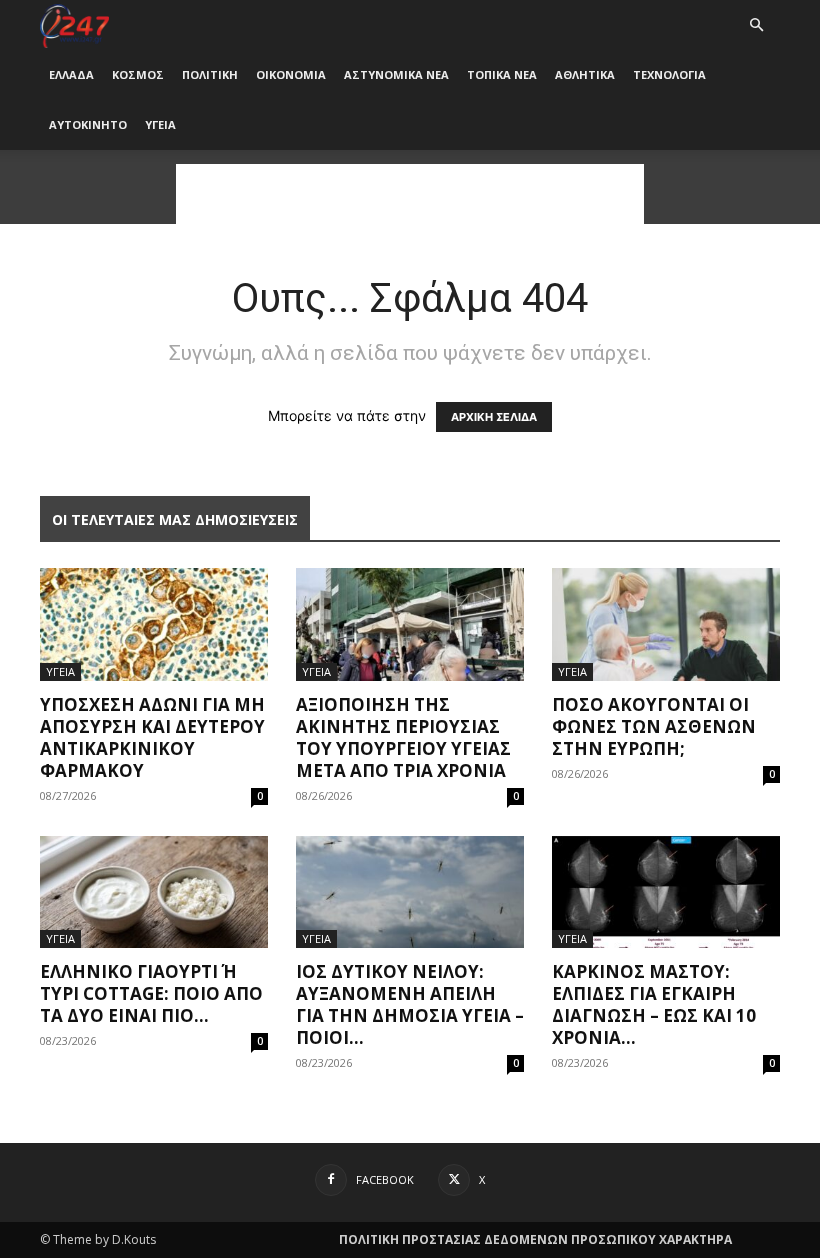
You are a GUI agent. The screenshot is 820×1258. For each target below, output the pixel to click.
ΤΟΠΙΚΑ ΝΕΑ (502, 74)
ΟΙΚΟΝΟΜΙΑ (291, 74)
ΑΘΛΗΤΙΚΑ (585, 74)
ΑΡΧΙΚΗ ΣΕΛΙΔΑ (494, 417)
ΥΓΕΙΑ (160, 124)
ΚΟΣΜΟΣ (138, 74)
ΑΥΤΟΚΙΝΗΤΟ (88, 124)
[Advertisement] (410, 194)
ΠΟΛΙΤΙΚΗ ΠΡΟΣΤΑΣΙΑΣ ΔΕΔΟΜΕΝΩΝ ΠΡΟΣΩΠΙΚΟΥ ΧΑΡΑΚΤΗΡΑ (535, 1239)
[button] (756, 25)
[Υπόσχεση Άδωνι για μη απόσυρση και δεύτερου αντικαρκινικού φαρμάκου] (154, 624)
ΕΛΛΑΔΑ (71, 74)
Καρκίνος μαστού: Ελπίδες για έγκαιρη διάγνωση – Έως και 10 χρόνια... (654, 1004)
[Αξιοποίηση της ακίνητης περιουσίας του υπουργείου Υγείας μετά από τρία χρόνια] (410, 624)
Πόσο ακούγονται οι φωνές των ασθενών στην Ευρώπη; (654, 726)
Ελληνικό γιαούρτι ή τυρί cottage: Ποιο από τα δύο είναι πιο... (151, 993)
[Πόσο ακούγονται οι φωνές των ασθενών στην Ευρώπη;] (666, 624)
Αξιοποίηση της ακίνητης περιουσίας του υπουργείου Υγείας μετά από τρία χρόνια (403, 737)
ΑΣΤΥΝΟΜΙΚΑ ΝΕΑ (396, 74)
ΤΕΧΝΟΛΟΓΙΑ (669, 74)
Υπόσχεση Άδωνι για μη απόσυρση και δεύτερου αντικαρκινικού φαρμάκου (152, 737)
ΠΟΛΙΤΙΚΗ (210, 74)
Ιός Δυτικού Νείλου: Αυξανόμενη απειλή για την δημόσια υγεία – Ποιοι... (410, 1004)
